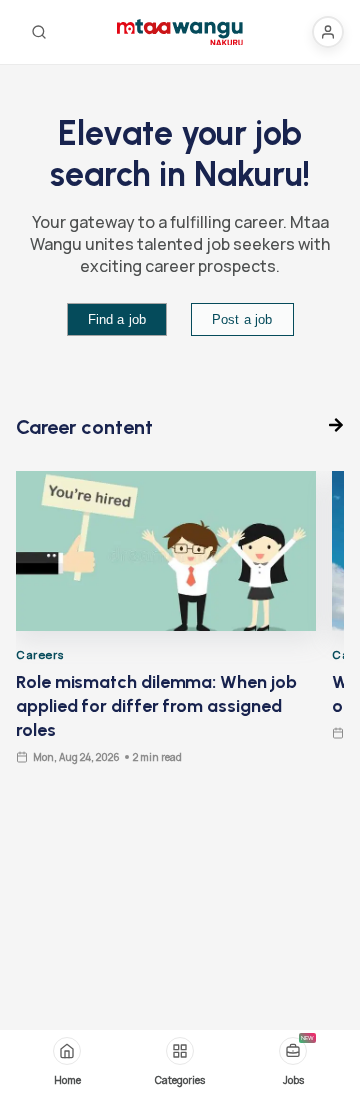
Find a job (117, 319)
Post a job (242, 319)
